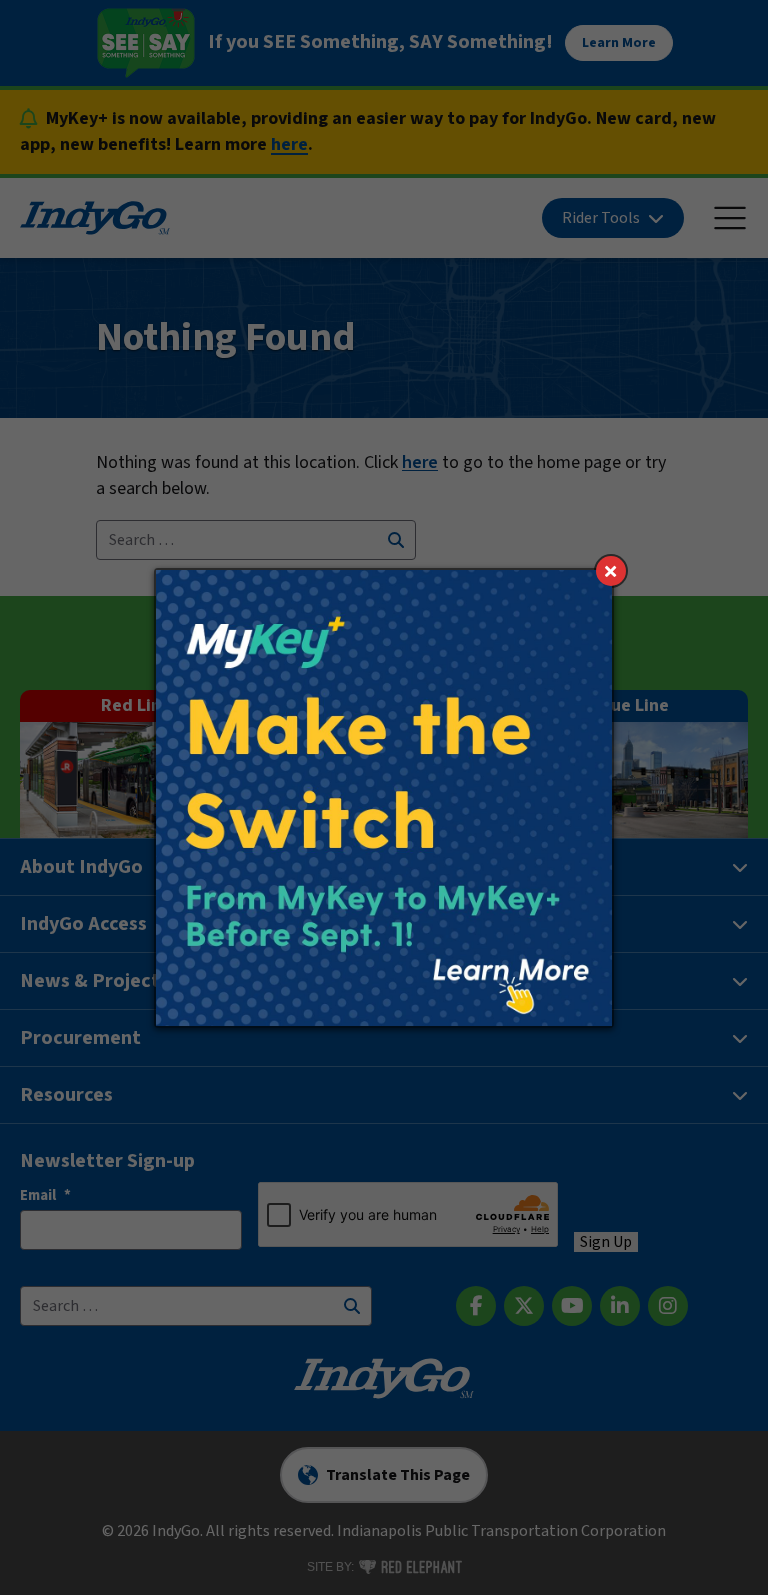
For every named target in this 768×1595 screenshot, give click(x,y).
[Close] (611, 571)
